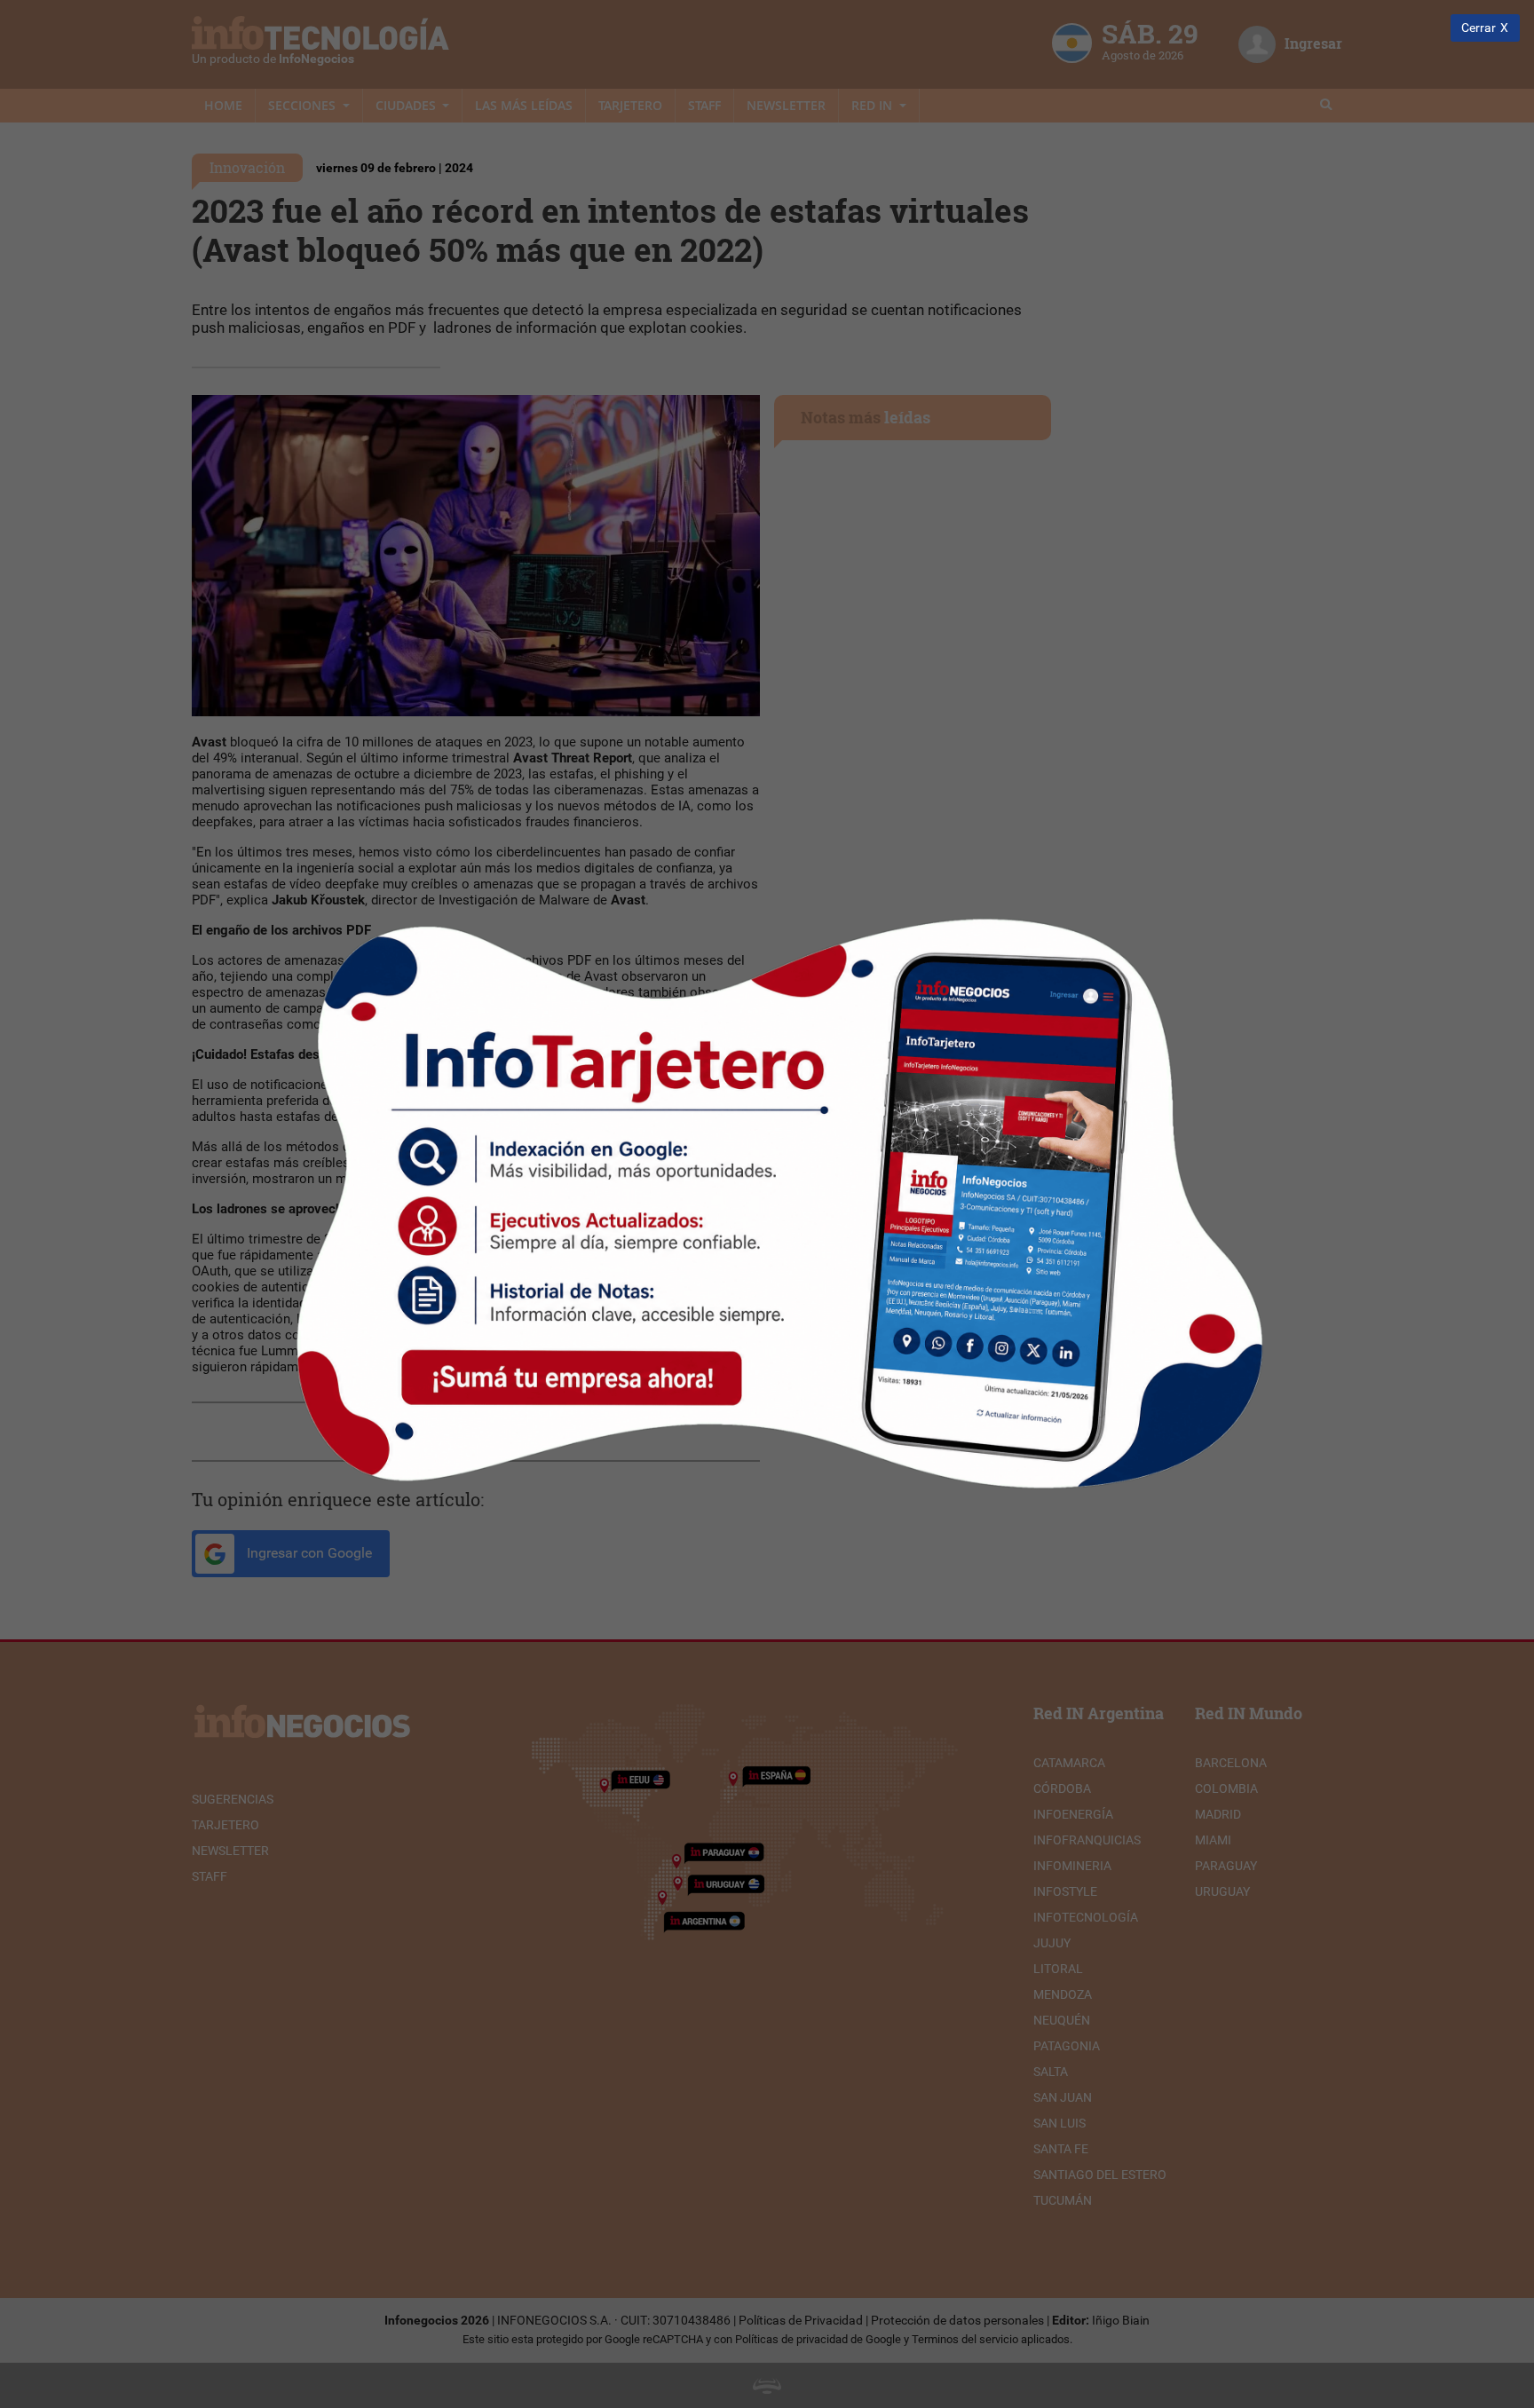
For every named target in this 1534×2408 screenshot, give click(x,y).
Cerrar (1479, 28)
